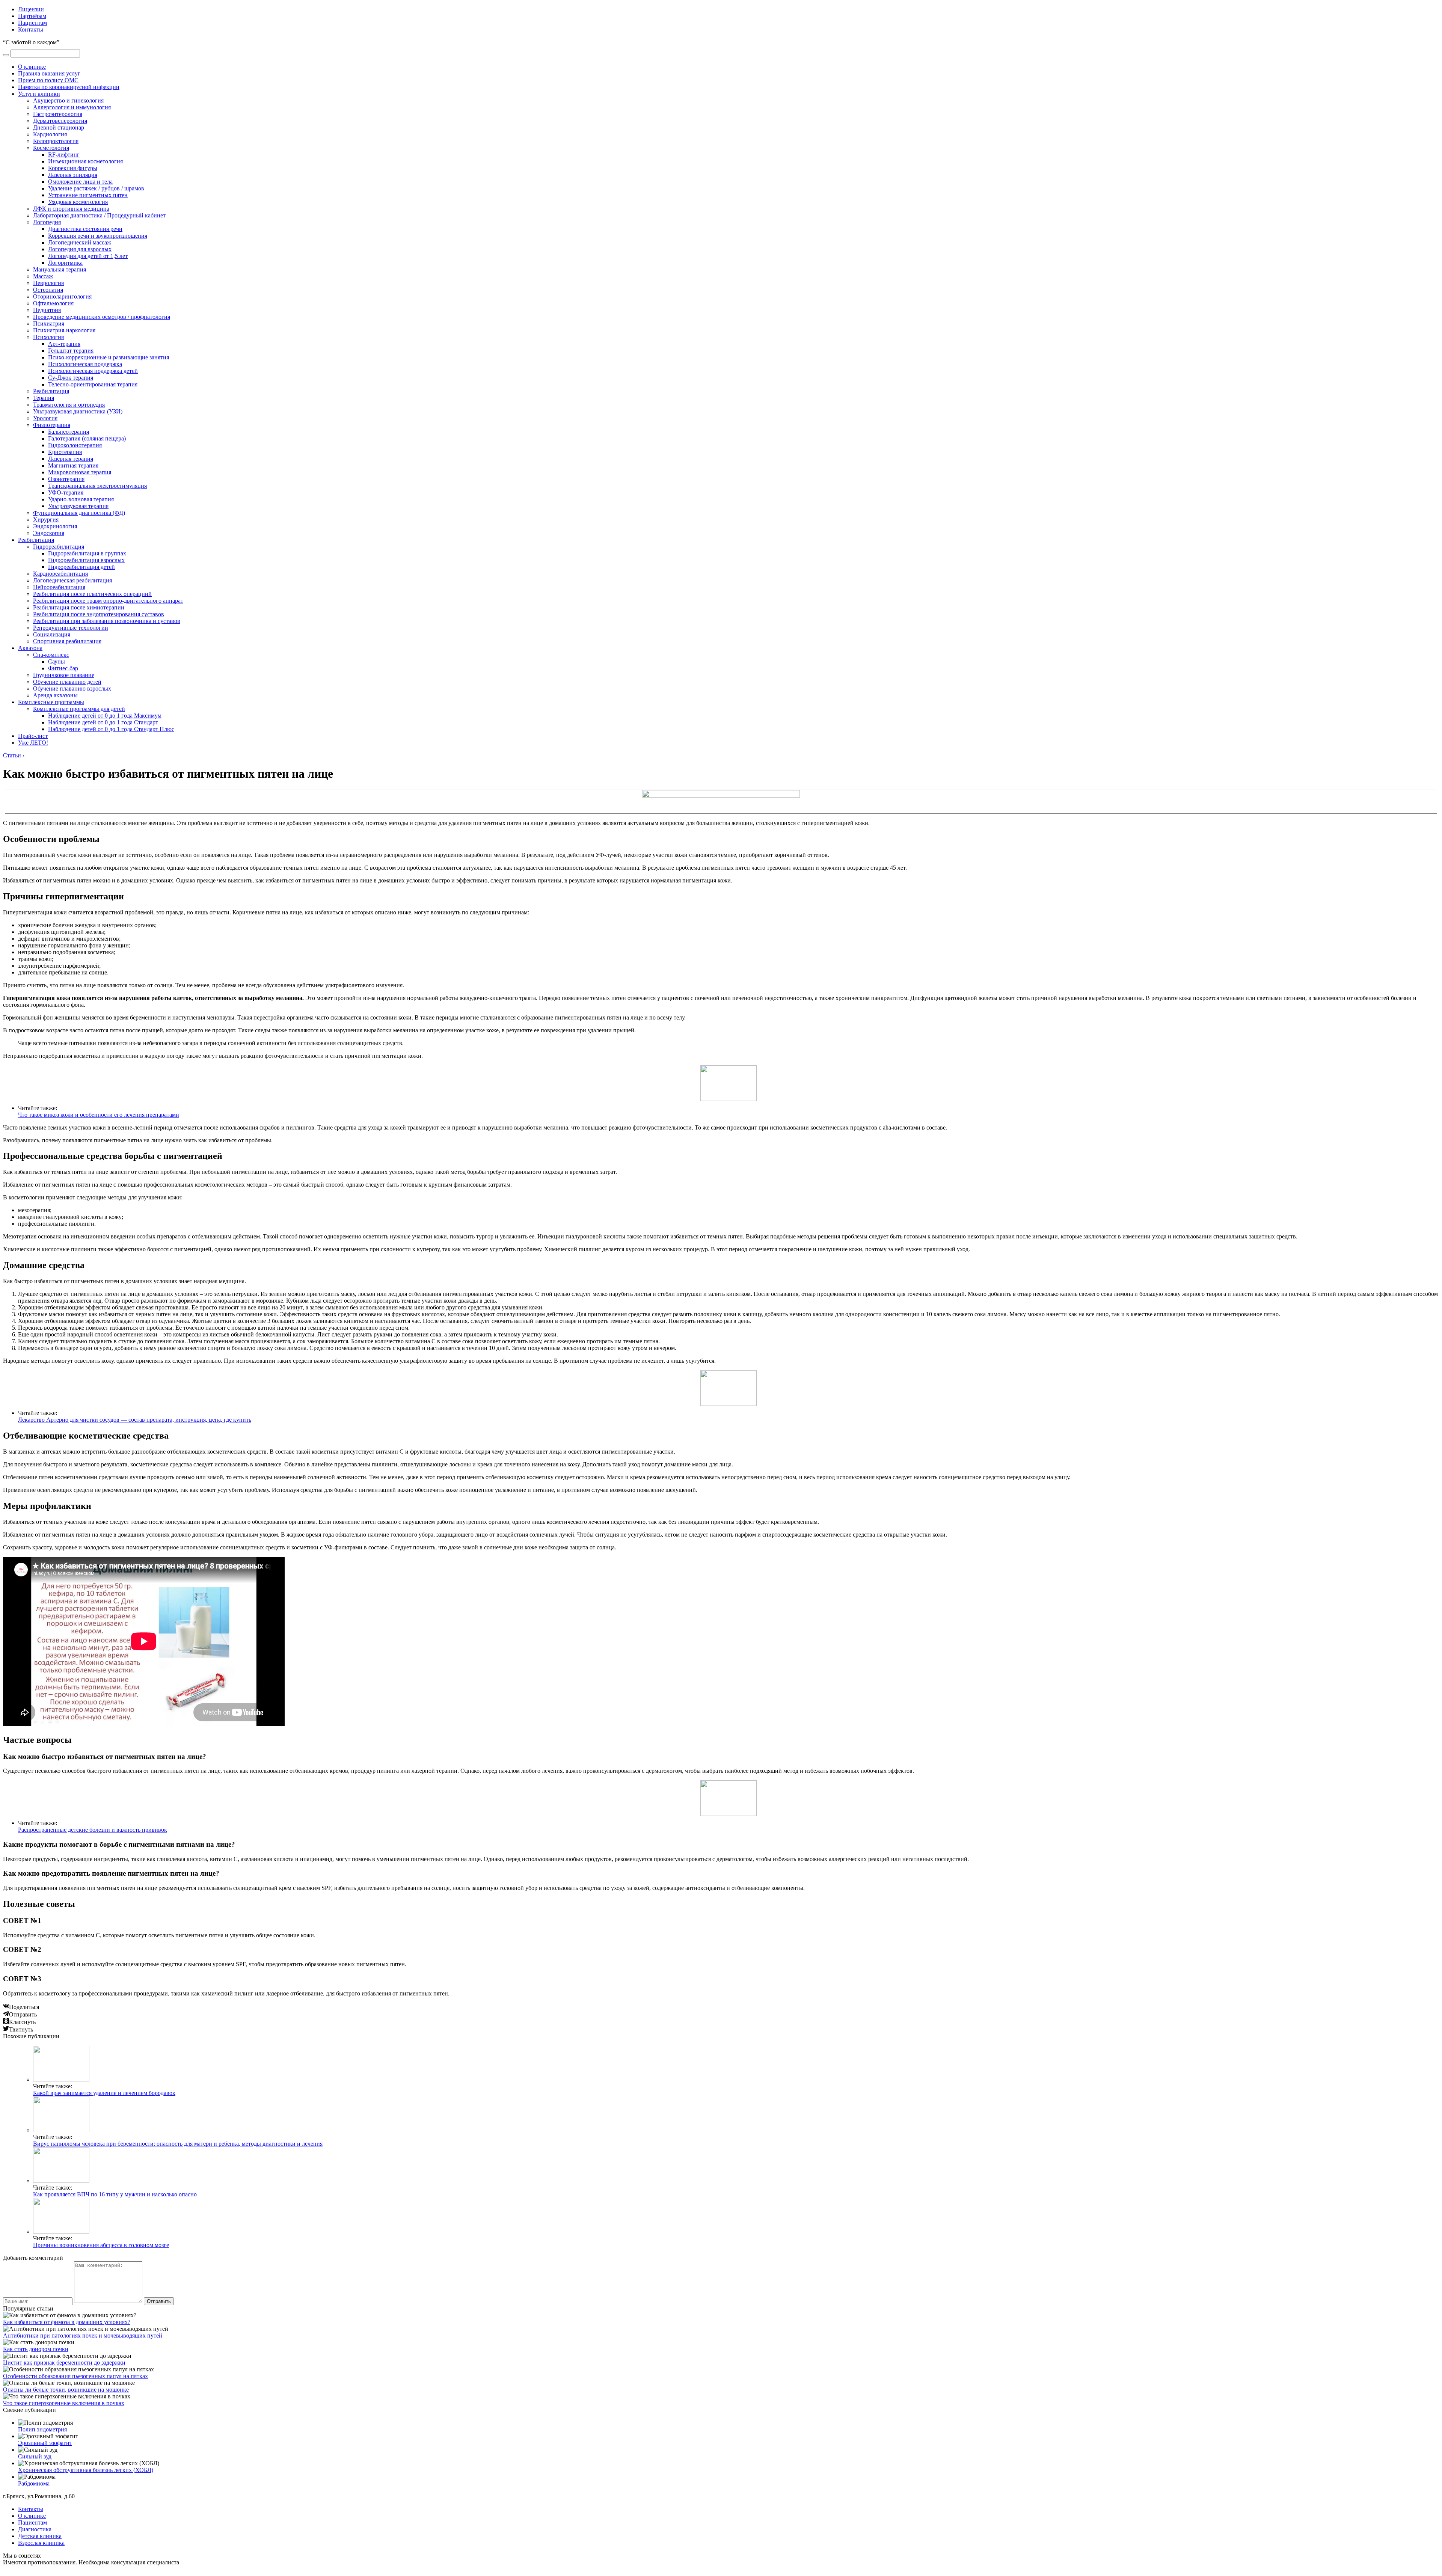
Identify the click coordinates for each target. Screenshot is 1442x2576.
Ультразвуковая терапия (78, 506)
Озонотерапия (66, 479)
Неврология (48, 283)
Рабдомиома (34, 2483)
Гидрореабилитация (59, 547)
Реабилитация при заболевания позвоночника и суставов (107, 621)
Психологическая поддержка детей (93, 371)
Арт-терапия (64, 344)
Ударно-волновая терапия (81, 499)
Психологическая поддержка (85, 364)
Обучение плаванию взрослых (72, 688)
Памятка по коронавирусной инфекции (69, 87)
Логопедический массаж (80, 242)
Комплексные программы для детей (79, 709)
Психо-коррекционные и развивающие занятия (109, 357)
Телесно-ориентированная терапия (93, 384)
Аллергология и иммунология (72, 107)
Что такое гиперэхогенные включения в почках (64, 2403)
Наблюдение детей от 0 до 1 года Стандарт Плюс (111, 729)
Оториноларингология (62, 296)
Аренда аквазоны (55, 695)
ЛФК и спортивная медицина (71, 209)
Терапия (44, 398)
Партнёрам (32, 16)
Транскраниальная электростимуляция (97, 486)
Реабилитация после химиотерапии (79, 607)
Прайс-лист (33, 736)
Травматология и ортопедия (69, 405)
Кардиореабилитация (60, 574)
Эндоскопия (49, 533)
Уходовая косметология (78, 202)
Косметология (51, 148)
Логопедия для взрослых (80, 249)
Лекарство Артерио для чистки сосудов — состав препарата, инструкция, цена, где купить (135, 1420)
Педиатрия (47, 310)
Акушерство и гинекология (68, 100)
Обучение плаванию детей (67, 682)
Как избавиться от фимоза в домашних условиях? (67, 2322)
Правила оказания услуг (49, 73)
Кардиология (50, 134)
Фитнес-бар (63, 668)
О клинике (32, 67)
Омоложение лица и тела (80, 182)
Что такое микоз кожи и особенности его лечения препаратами (99, 1115)
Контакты (31, 29)
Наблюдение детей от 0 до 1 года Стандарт (103, 722)
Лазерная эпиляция (73, 175)
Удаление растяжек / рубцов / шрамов (96, 188)
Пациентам (32, 23)
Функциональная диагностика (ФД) (79, 513)
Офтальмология (53, 303)
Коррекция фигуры (73, 168)
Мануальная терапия (60, 269)
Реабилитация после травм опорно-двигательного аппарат (108, 601)
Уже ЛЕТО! (33, 743)
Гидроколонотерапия (75, 445)
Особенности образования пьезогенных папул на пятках (75, 2376)
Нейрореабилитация (59, 587)
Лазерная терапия (71, 459)
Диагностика (35, 2529)
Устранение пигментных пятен (88, 195)
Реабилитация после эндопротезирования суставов (99, 614)
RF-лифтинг (64, 155)
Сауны (57, 661)
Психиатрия (49, 324)
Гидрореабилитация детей (81, 567)
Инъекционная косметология (85, 161)
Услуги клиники (39, 94)
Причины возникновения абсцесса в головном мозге (101, 2245)
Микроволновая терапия (80, 472)
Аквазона (30, 648)
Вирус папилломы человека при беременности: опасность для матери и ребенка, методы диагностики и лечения (178, 2144)
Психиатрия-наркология (64, 330)
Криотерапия (65, 452)
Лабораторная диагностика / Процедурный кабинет (99, 215)
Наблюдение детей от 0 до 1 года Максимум (105, 716)
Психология (48, 337)
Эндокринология (55, 526)
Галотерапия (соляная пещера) (87, 438)
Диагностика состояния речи (85, 229)
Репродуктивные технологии (71, 628)
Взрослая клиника (41, 2543)
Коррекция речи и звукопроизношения (98, 236)
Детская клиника (40, 2536)
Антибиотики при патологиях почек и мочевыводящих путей (83, 2335)
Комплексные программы (51, 702)
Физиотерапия (52, 425)
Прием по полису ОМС (48, 80)
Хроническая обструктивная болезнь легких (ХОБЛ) (86, 2470)
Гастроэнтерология (58, 114)
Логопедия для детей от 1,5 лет (88, 256)
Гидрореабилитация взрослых (86, 560)
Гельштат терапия (71, 351)
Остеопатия (48, 290)
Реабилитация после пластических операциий (92, 594)
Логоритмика (65, 263)
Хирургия (46, 520)
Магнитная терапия (73, 465)
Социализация (52, 634)
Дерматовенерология (60, 121)
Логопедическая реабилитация (72, 580)
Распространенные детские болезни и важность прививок (93, 1830)
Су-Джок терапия (71, 378)
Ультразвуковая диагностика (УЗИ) (78, 411)
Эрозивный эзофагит (45, 2443)
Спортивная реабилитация (67, 641)
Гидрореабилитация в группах (87, 553)
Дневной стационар (59, 127)
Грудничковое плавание (64, 675)
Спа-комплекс (51, 655)
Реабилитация (51, 391)
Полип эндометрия (42, 2429)
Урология (45, 418)
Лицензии (31, 9)
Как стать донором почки (36, 2349)
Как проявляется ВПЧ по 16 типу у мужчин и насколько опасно (115, 2194)
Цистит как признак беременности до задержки (64, 2363)
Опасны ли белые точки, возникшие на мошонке (66, 2390)
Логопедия (47, 222)
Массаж (43, 276)
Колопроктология (56, 141)
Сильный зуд (35, 2456)
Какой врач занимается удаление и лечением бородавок (104, 2093)
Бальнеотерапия (69, 432)
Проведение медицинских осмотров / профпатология (102, 317)
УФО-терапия (66, 492)
